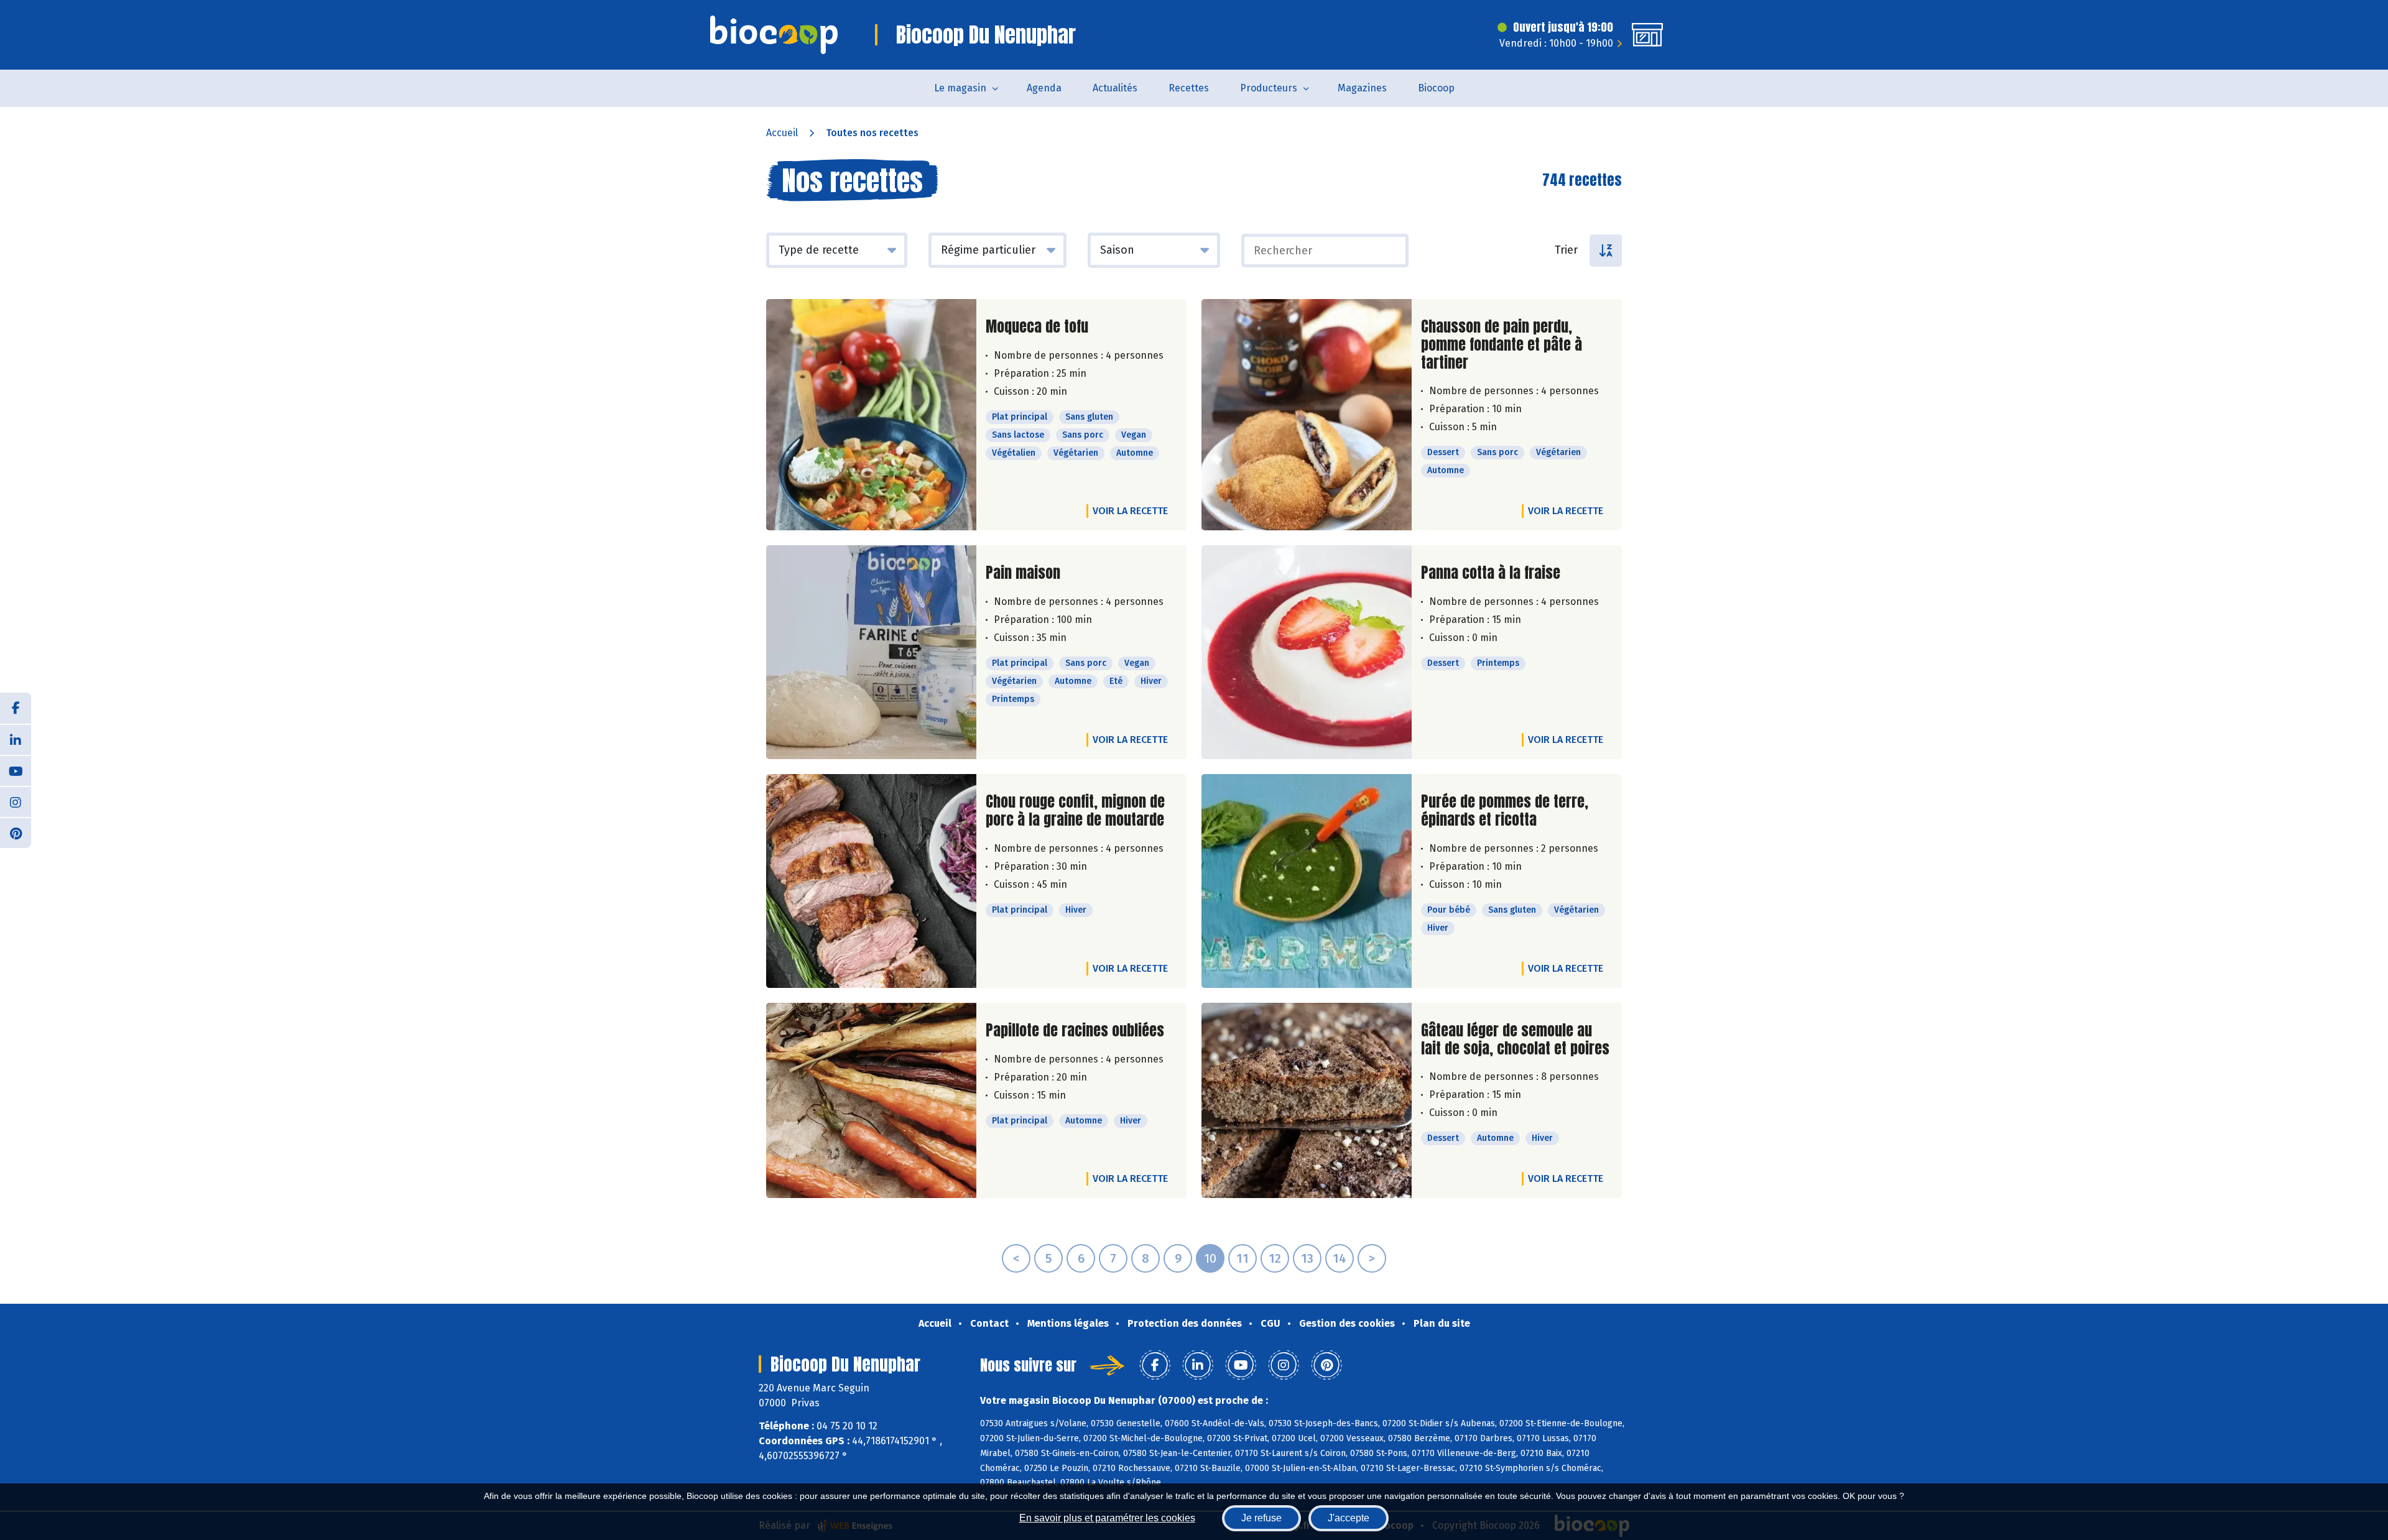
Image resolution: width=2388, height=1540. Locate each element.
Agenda (1044, 88)
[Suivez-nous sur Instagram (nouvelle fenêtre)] (16, 801)
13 (1307, 1258)
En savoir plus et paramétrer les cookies (1107, 1518)
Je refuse (1261, 1518)
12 (1275, 1258)
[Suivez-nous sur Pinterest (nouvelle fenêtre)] (16, 832)
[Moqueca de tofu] (871, 415)
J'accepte (1349, 1518)
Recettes (1189, 88)
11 (1243, 1258)
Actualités (1115, 88)
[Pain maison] (871, 652)
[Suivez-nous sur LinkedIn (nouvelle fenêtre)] (16, 739)
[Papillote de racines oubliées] (871, 1101)
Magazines (1362, 88)
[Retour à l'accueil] (774, 35)
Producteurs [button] (1269, 88)
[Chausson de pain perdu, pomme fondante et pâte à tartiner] (1307, 415)
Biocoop (1436, 88)
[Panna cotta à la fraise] (1307, 652)
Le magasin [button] (960, 88)
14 (1340, 1258)
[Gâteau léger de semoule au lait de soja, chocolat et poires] (1307, 1101)
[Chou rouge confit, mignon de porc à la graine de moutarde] (871, 881)
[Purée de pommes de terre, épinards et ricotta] (1307, 881)
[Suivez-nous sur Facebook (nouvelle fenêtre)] (16, 708)
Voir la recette (1130, 511)
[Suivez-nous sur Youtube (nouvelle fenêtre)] (16, 770)
